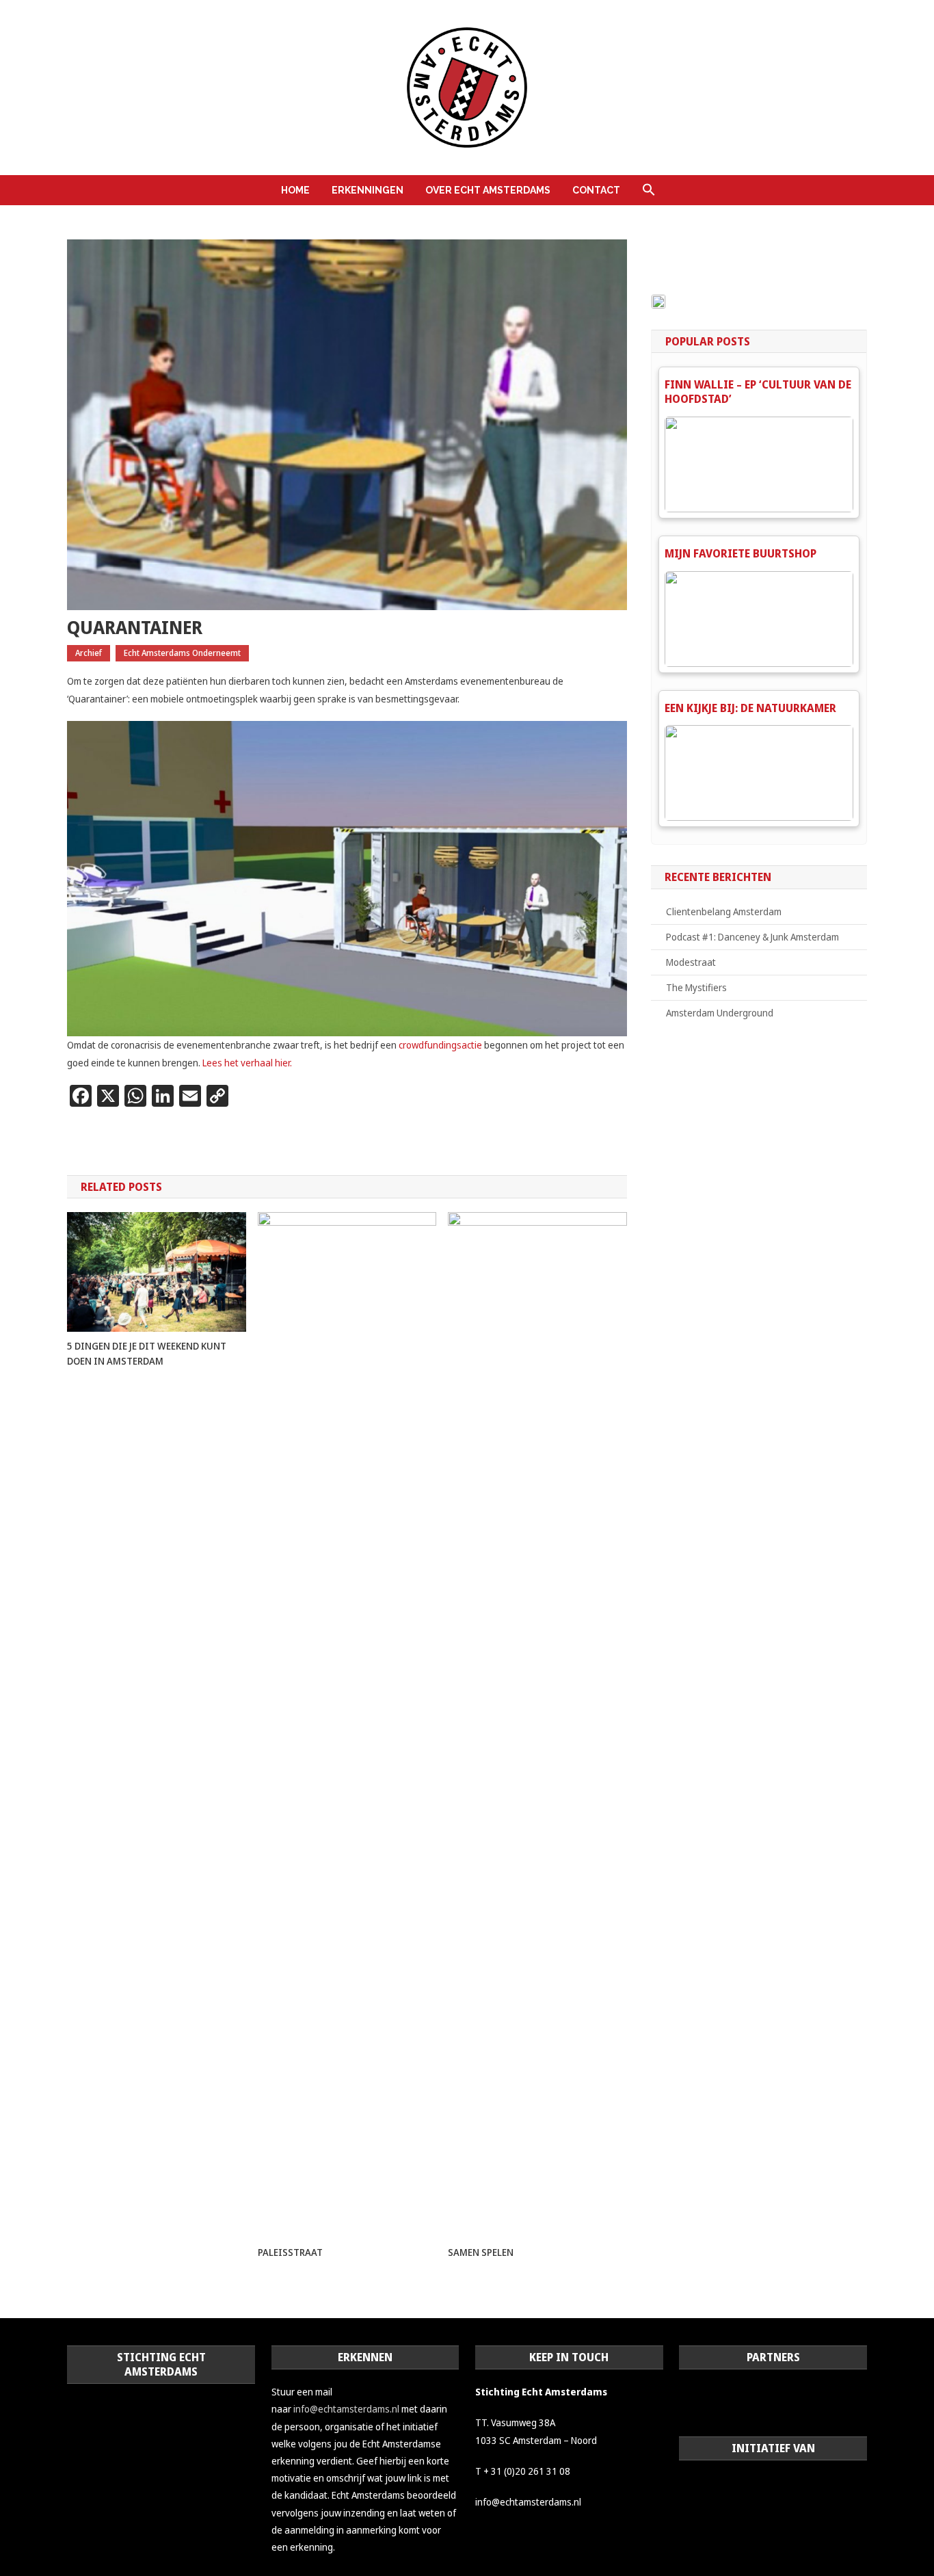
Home (295, 190)
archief (89, 653)
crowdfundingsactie (441, 1045)
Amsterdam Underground (720, 1013)
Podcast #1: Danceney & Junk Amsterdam (752, 937)
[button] (649, 190)
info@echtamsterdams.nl (346, 2409)
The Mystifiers (696, 987)
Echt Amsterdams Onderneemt (182, 653)
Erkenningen (368, 190)
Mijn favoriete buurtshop (740, 553)
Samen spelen (481, 2252)
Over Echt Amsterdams (488, 190)
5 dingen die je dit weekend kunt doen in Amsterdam (147, 1353)
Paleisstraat (290, 2252)
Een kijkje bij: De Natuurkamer (750, 708)
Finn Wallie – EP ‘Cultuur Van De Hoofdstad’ (758, 392)
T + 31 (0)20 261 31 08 (523, 2471)
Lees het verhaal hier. (247, 1063)
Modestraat (691, 962)
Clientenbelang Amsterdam (724, 911)
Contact (596, 190)
